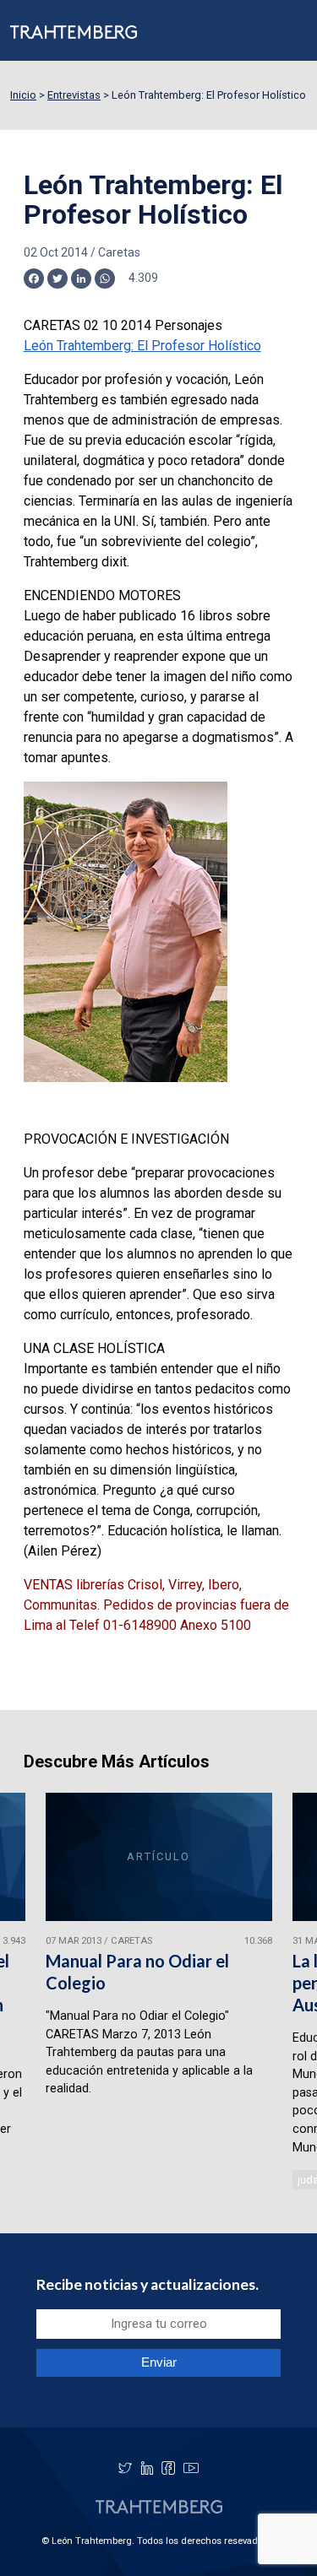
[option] (159, 1993)
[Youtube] (191, 2468)
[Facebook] (168, 2468)
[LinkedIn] (147, 2468)
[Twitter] (125, 2468)
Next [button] (282, 1993)
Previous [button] (35, 1993)
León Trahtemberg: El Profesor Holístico (142, 346)
